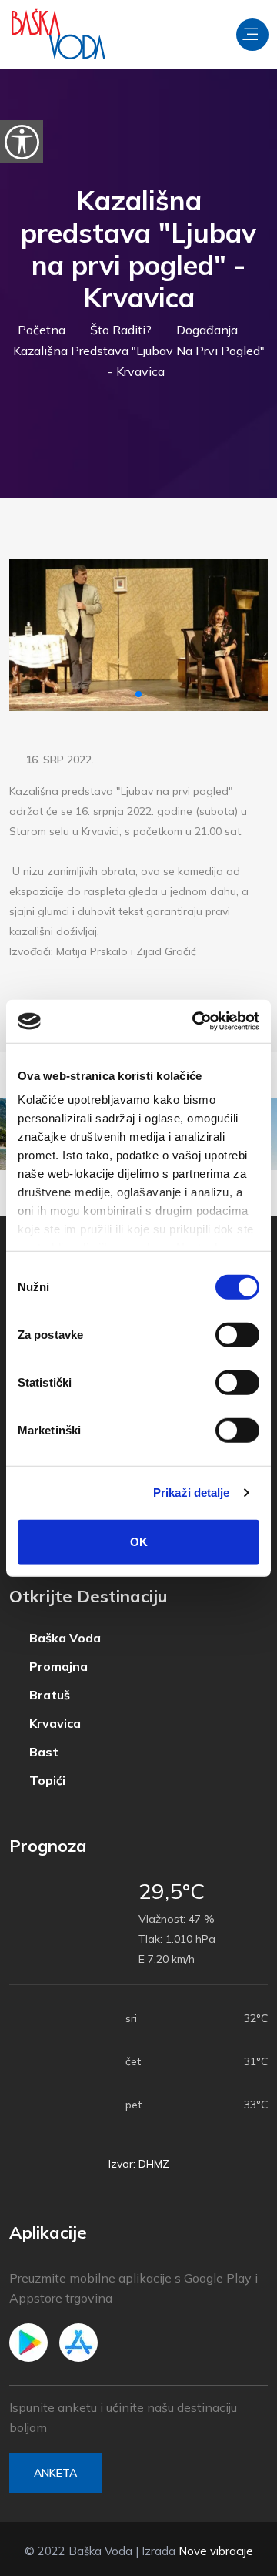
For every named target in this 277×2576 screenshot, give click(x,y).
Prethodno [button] (34, 635)
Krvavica (53, 1724)
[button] (138, 694)
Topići (46, 1781)
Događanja (207, 330)
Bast (42, 1752)
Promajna (57, 1667)
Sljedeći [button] (243, 635)
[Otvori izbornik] (252, 35)
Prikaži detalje (192, 1493)
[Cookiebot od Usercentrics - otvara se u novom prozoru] (195, 1021)
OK (139, 1541)
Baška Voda (63, 1638)
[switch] (237, 1334)
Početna (42, 330)
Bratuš (48, 1695)
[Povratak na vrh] (231, 2561)
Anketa (55, 2473)
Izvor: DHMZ (139, 2164)
